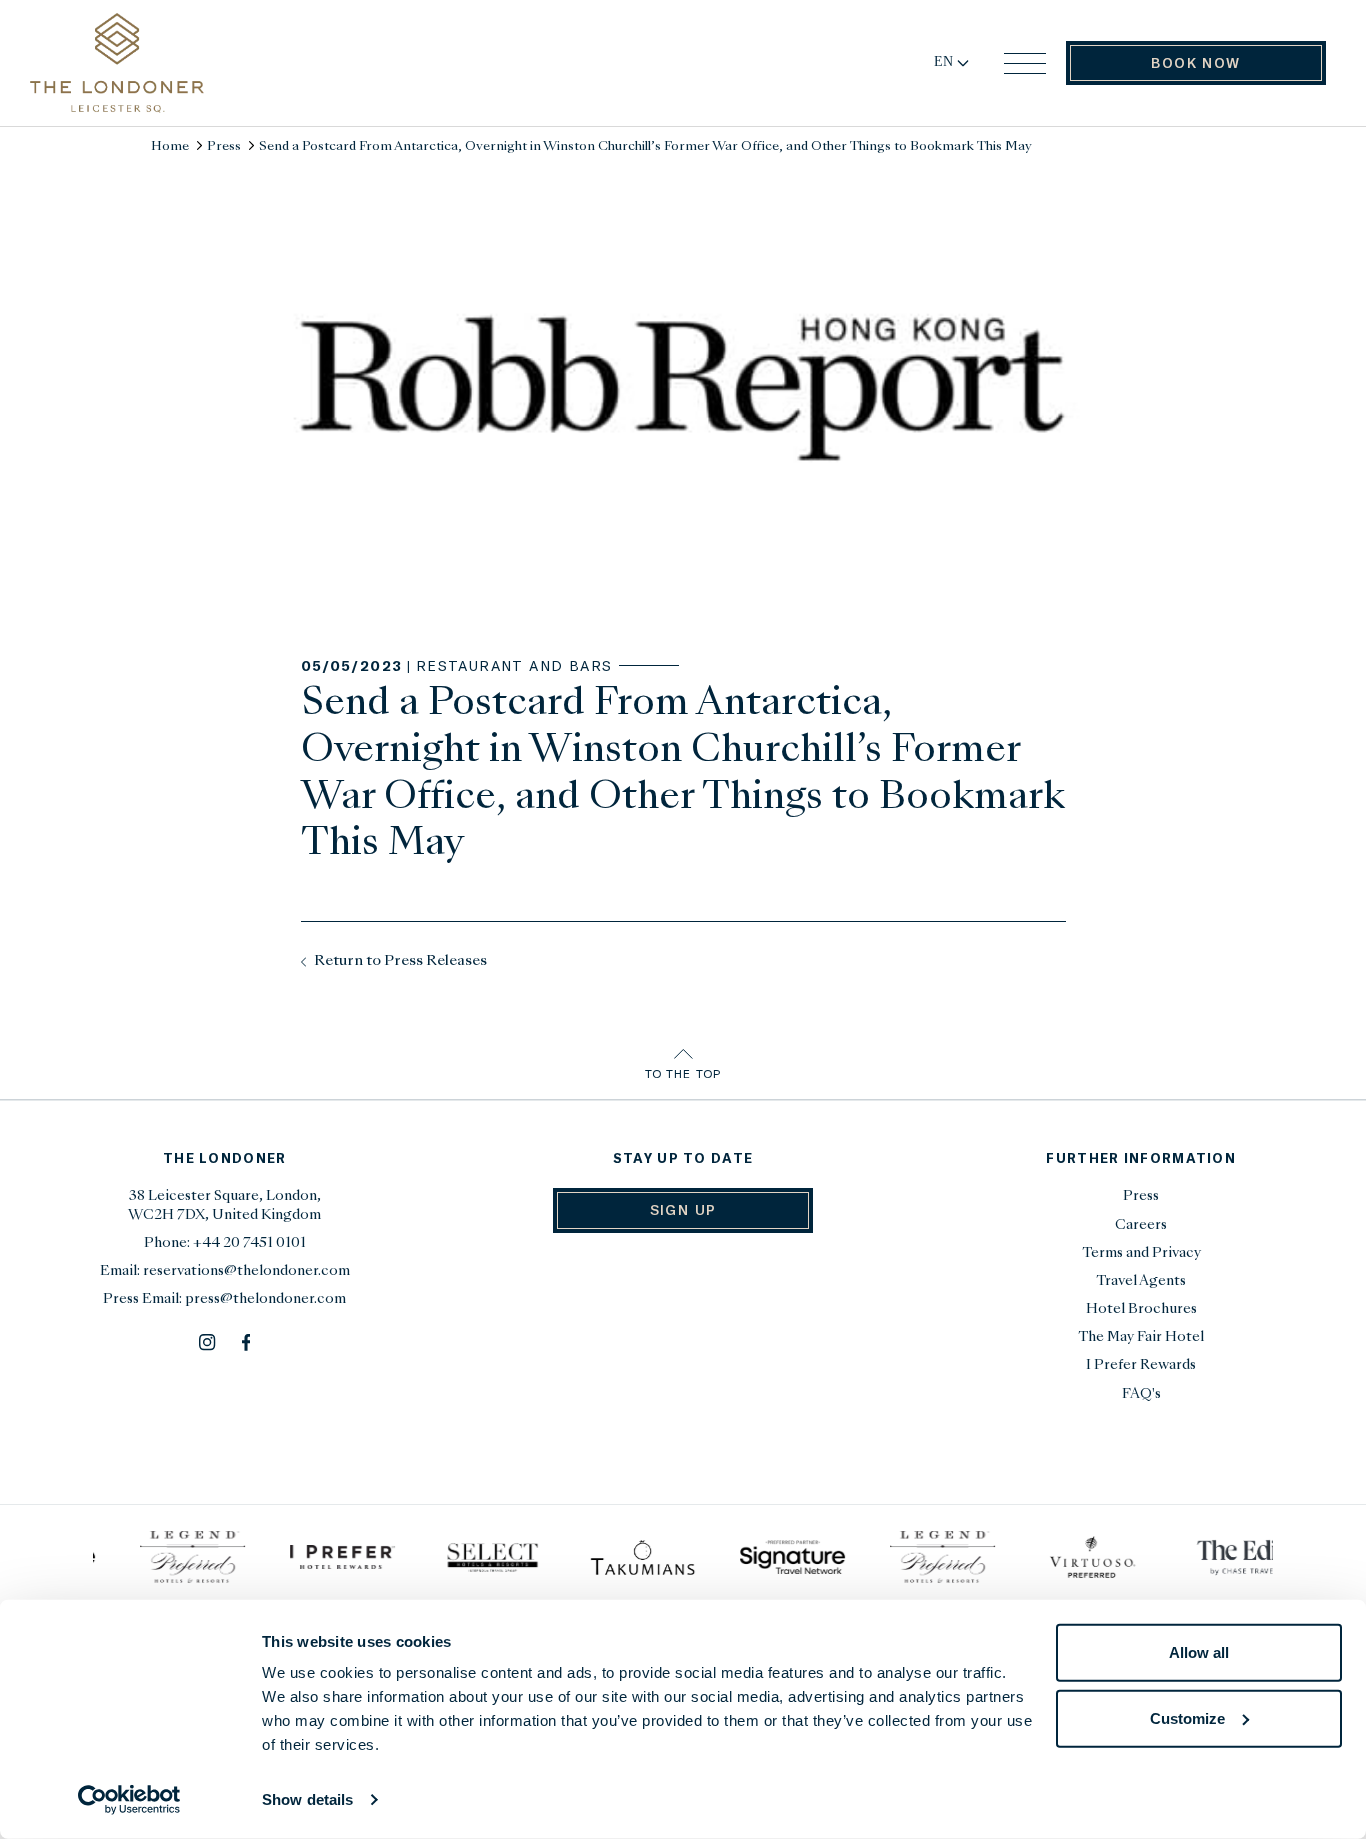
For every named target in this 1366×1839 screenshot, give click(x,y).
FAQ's (1141, 1394)
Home (170, 147)
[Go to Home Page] (117, 63)
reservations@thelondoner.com (246, 1271)
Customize (1187, 1717)
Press (224, 147)
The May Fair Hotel (1141, 1337)
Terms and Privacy (1141, 1253)
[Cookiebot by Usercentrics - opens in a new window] (129, 1800)
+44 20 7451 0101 (249, 1243)
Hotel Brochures (1141, 1309)
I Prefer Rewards (1141, 1365)
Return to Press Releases (399, 961)
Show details (307, 1799)
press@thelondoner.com (265, 1299)
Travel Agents (1141, 1281)
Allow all (1199, 1652)
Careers (1141, 1225)
